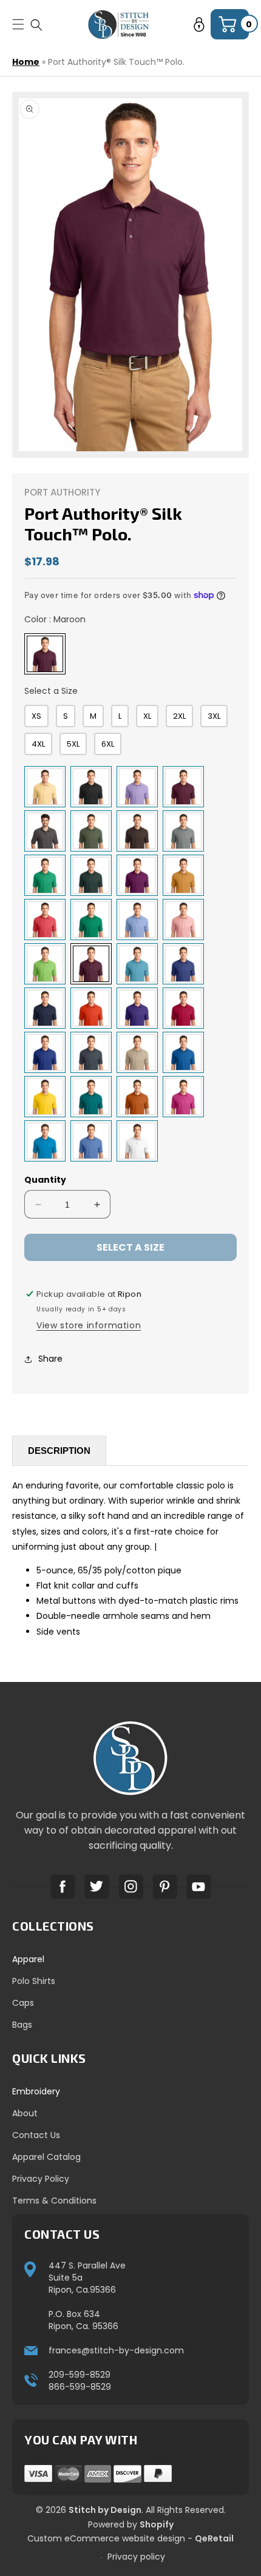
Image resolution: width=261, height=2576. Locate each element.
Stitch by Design (105, 2510)
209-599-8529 (80, 2375)
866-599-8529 (80, 2387)
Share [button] (50, 1359)
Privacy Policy (41, 2179)
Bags (22, 2025)
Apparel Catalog (46, 2157)
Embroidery (36, 2091)
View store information (89, 1325)
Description (59, 1451)
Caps (23, 2003)
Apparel (28, 1959)
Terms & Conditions (54, 2201)
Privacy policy (136, 2557)
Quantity (45, 1180)
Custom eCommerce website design (106, 2538)
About (25, 2113)
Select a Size (51, 691)
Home (26, 62)
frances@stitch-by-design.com (116, 2350)
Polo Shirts (34, 1981)
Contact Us (36, 2135)
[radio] (45, 654)
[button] (36, 25)
